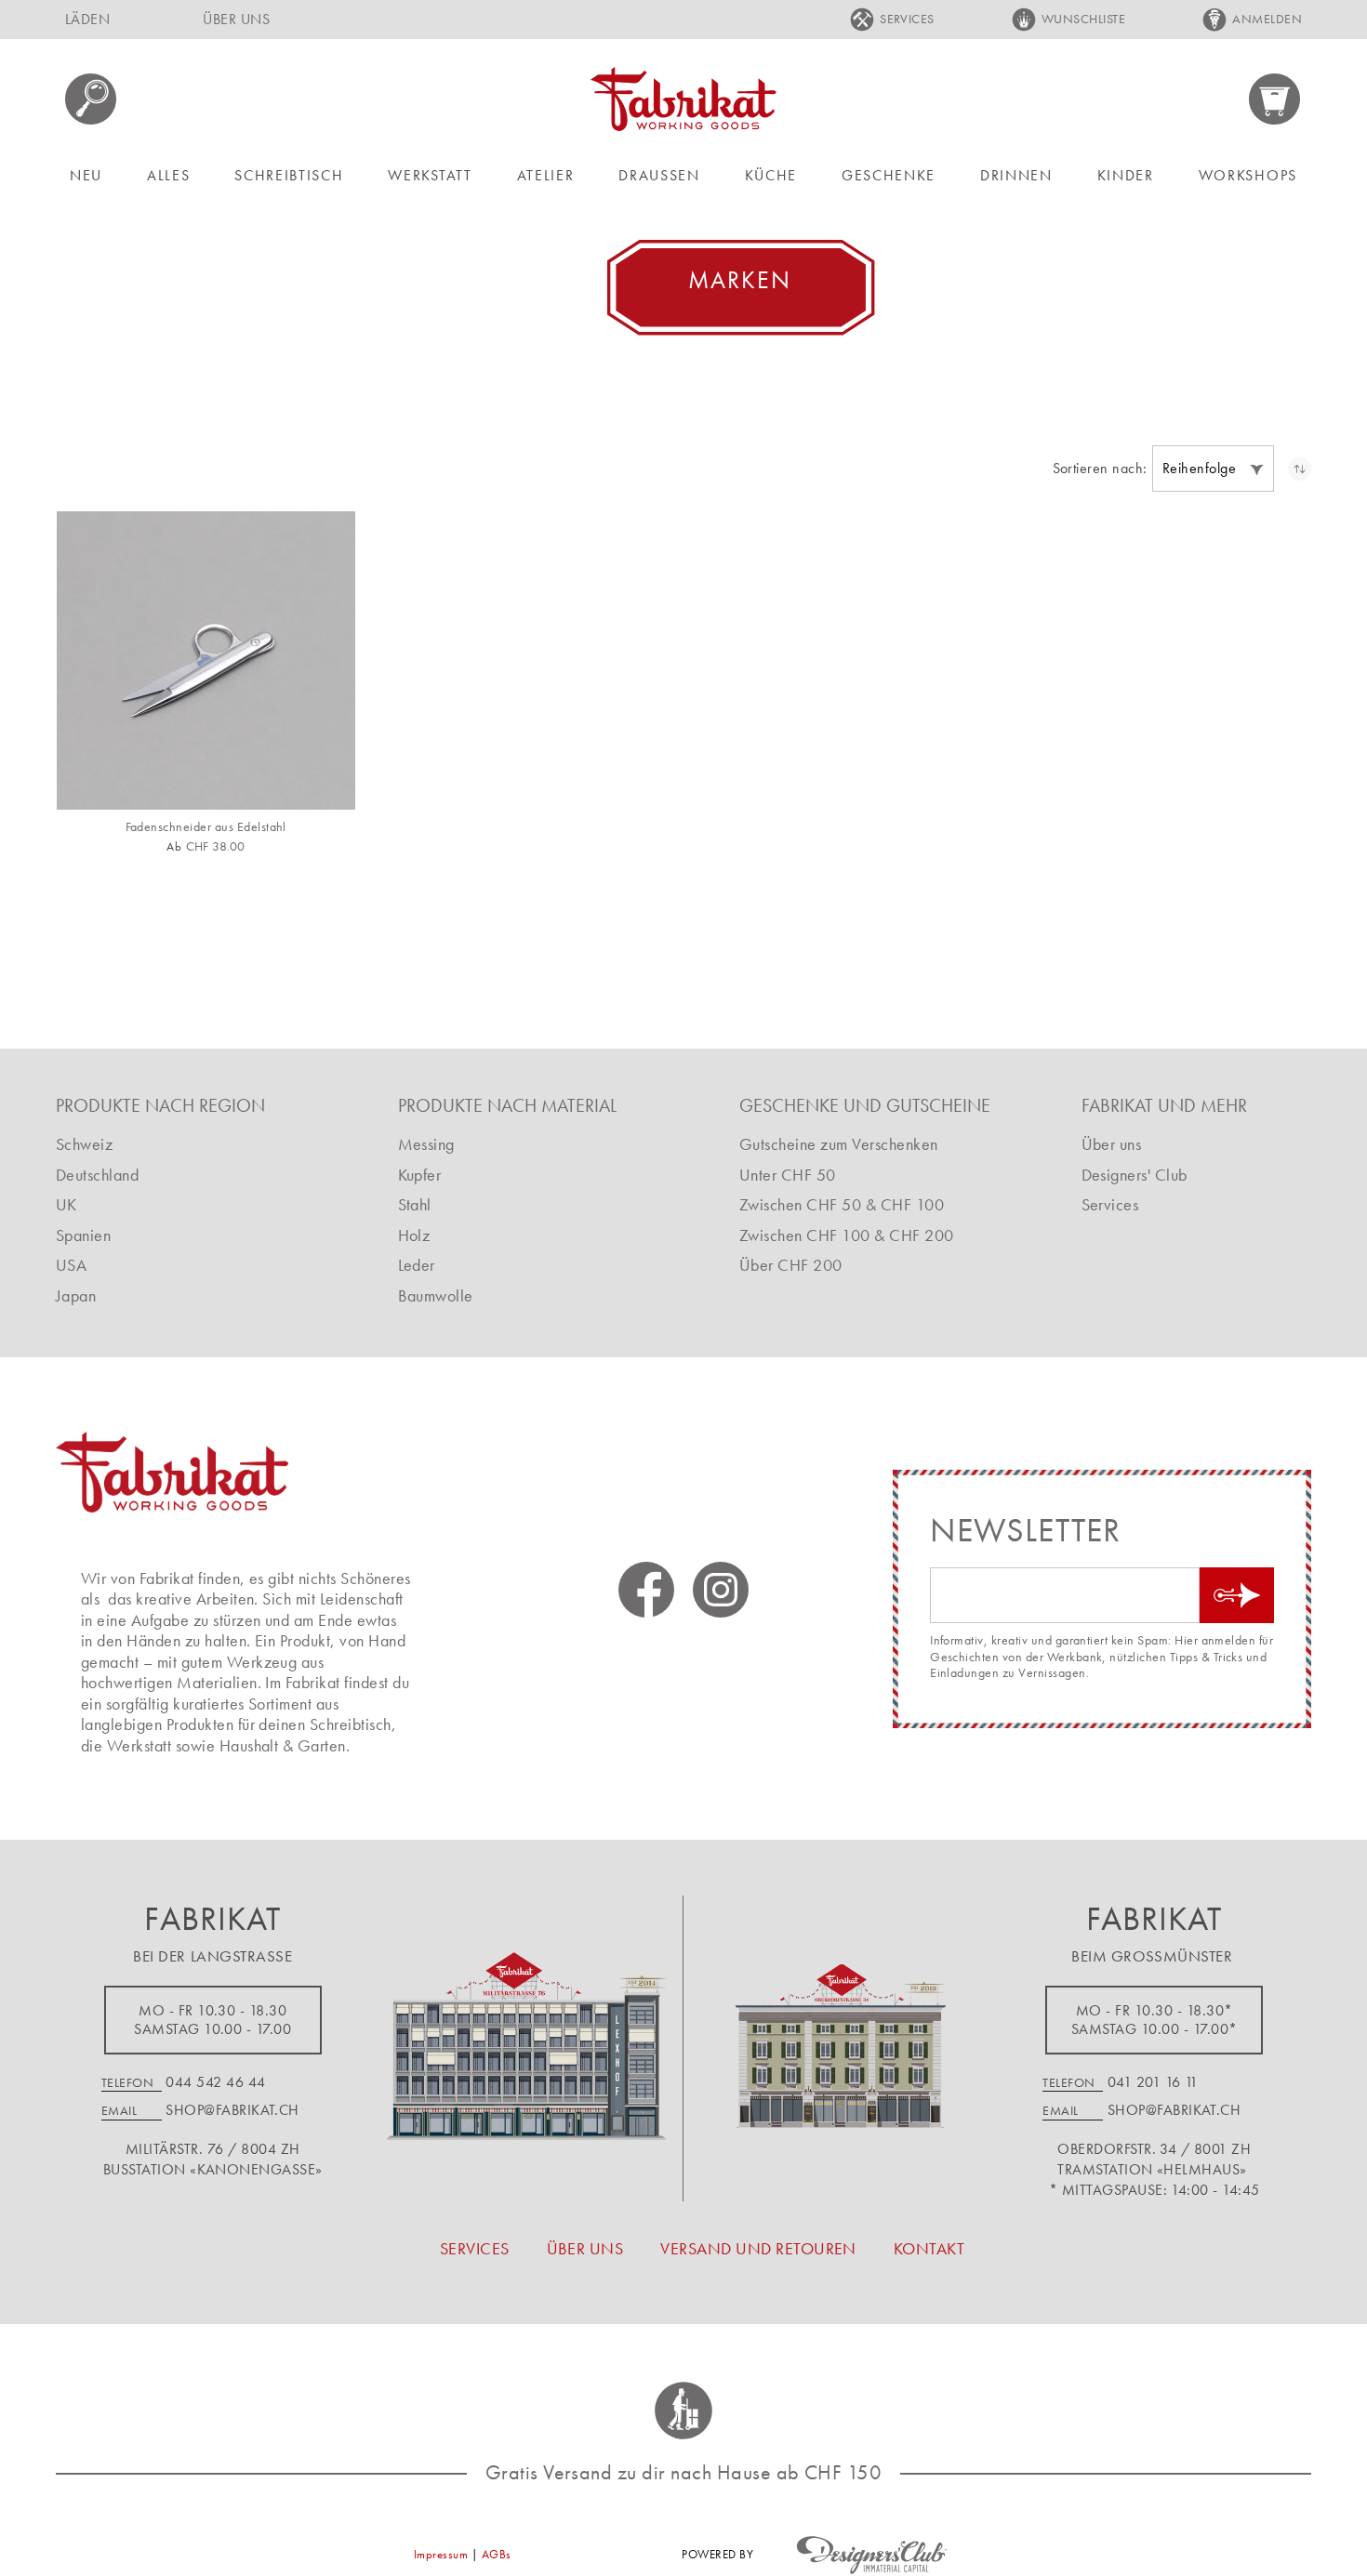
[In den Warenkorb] (319, 778)
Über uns (1112, 1144)
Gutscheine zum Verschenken (838, 1144)
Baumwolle (436, 1295)
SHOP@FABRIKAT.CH (232, 2110)
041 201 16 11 (1153, 2082)
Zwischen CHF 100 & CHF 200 (846, 1235)
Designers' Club (1135, 1175)
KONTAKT (929, 2248)
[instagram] (721, 1590)
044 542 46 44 (215, 2082)
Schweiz (84, 1144)
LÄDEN (87, 19)
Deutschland (97, 1175)
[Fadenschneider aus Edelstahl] (206, 661)
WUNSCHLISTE (1083, 19)
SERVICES (907, 19)
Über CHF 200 (791, 1265)
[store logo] (683, 99)
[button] (1213, 469)
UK (66, 1204)
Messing (426, 1144)
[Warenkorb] (1275, 99)
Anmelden (1267, 19)
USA (71, 1265)
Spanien (83, 1235)
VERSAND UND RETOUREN (758, 2248)
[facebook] (646, 1590)
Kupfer (420, 1175)
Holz (414, 1235)
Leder (417, 1265)
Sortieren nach (1098, 469)
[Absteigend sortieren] (1300, 469)
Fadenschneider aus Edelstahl (206, 827)
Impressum (441, 2554)
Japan (76, 1295)
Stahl (415, 1204)
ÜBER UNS (236, 19)
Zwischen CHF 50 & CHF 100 (842, 1204)
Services (1110, 1204)
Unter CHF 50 (788, 1175)
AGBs (497, 2554)
